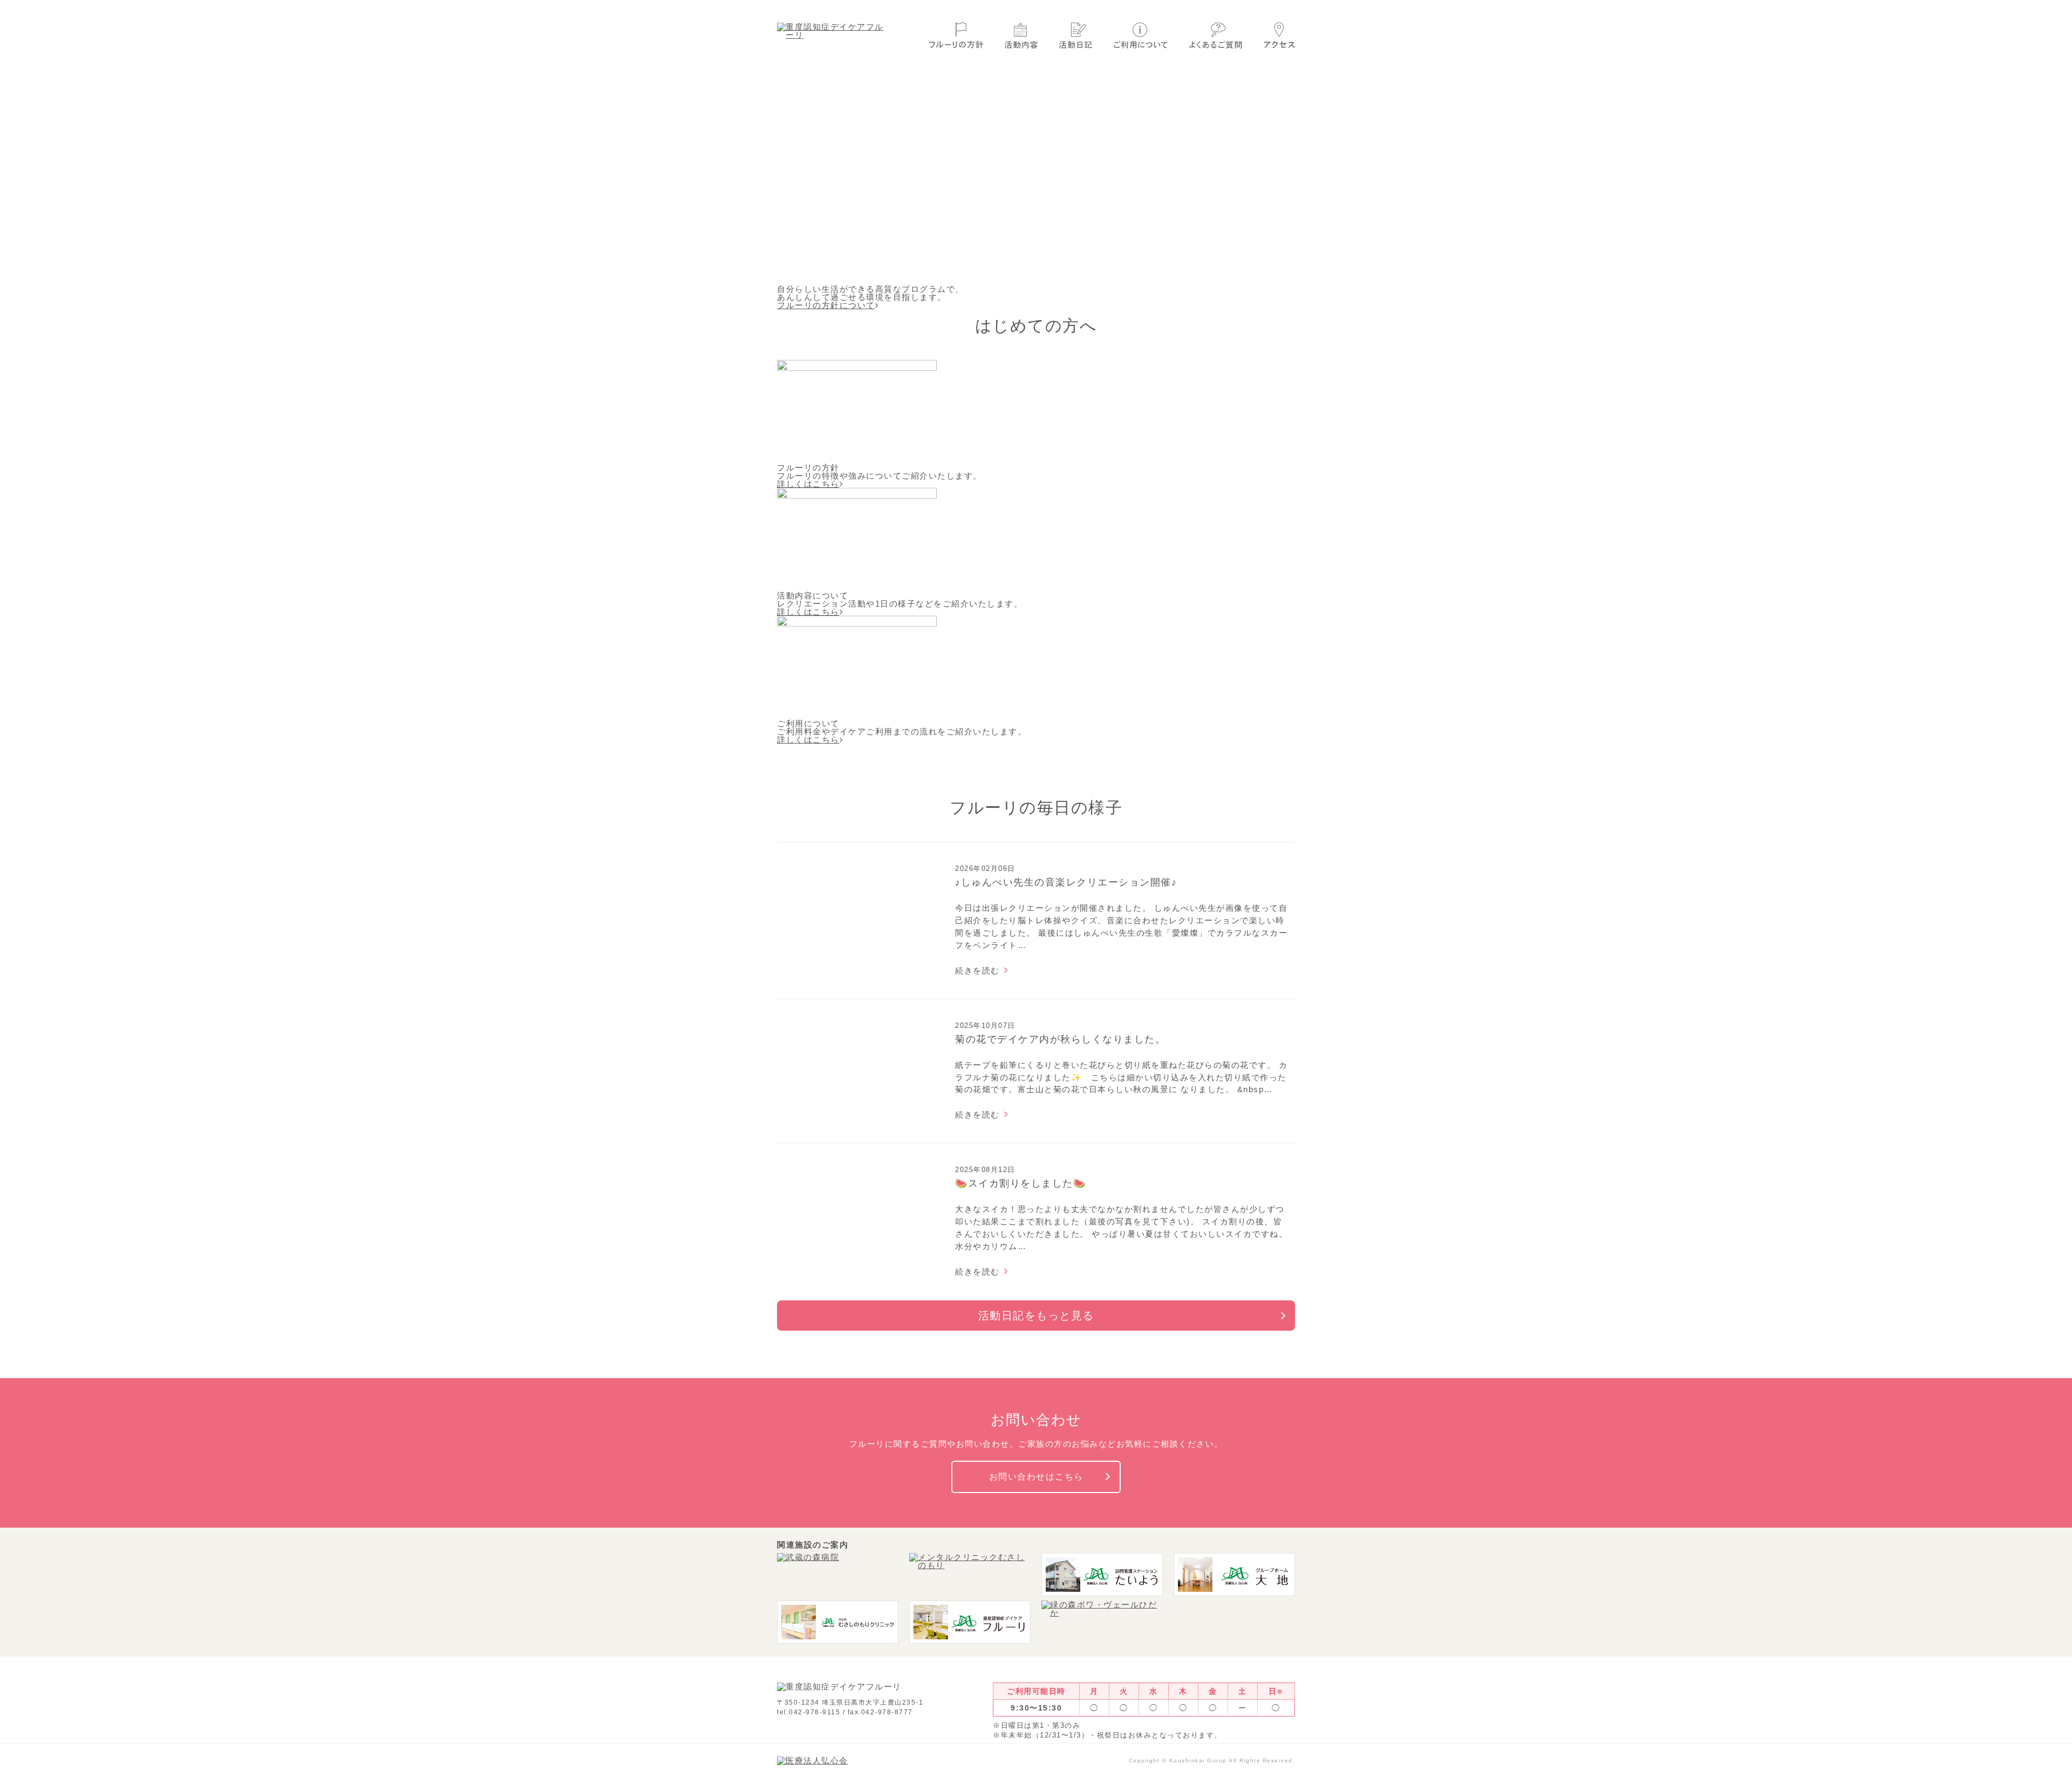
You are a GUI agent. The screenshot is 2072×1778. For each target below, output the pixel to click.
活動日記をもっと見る (1036, 1316)
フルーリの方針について (826, 305)
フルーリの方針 (956, 35)
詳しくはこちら (808, 484)
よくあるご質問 (1216, 35)
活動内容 (1021, 35)
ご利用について (1141, 35)
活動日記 (1076, 35)
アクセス (1279, 35)
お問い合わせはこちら (1036, 1477)
